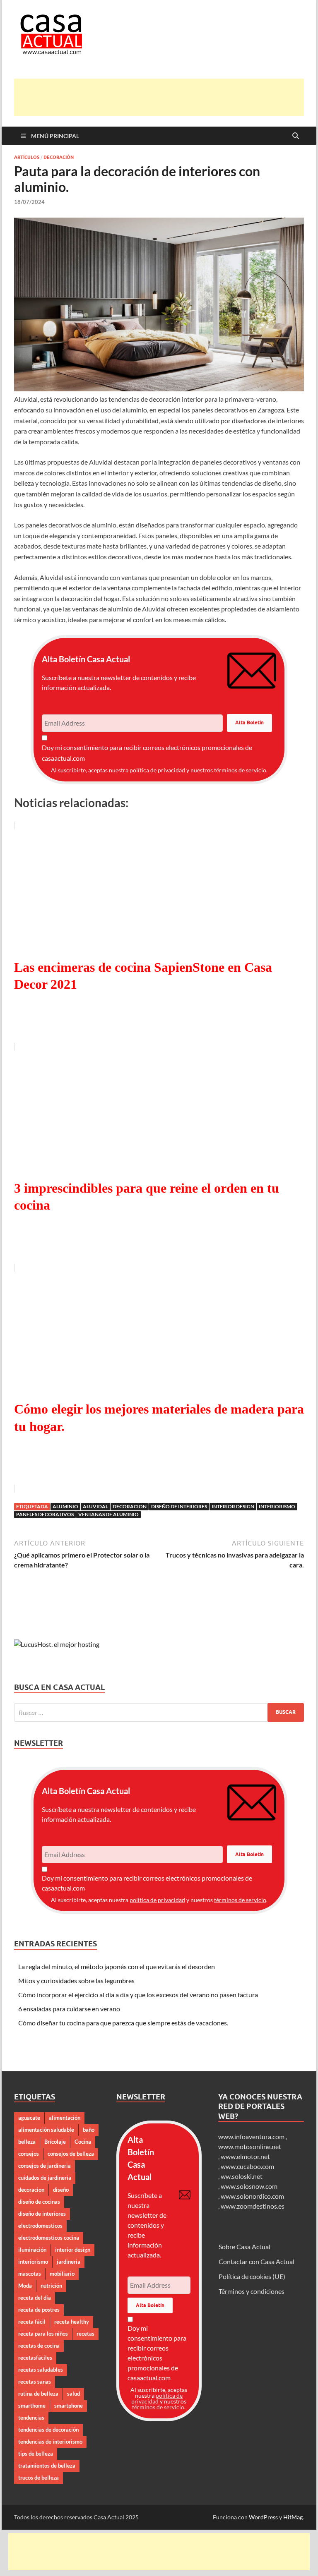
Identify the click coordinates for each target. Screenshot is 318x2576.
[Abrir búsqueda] (296, 136)
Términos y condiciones (252, 2291)
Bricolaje (55, 2142)
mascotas (30, 2274)
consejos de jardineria (45, 2166)
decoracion (130, 1506)
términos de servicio (240, 770)
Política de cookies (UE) (252, 2276)
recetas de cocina (39, 2346)
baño (89, 2130)
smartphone (69, 2406)
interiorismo (277, 1506)
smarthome (32, 2406)
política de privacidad (157, 770)
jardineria (69, 2262)
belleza (27, 2142)
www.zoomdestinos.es (253, 2206)
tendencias (31, 2418)
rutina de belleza (38, 2394)
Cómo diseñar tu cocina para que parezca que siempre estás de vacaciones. (123, 2023)
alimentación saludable (46, 2130)
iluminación (32, 2250)
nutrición (51, 2286)
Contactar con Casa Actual (257, 2261)
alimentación (65, 2118)
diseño (61, 2190)
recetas (86, 2334)
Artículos (27, 157)
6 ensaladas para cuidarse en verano (69, 2009)
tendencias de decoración (48, 2430)
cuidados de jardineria (45, 2178)
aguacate (29, 2118)
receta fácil (32, 2322)
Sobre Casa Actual (245, 2247)
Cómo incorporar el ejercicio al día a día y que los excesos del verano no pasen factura (138, 1995)
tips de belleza (36, 2454)
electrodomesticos (40, 2226)
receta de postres (39, 2310)
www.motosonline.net (250, 2146)
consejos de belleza (71, 2154)
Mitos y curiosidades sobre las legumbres (76, 1981)
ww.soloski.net (242, 2176)
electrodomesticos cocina (49, 2238)
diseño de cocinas (39, 2202)
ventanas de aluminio (108, 1514)
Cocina (83, 2142)
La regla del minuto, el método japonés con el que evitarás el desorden (117, 1966)
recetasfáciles (35, 2358)
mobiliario (62, 2274)
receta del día (35, 2298)
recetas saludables (41, 2370)
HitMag (293, 2517)
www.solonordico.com (252, 2196)
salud (73, 2394)
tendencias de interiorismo (50, 2442)
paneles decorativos (45, 1514)
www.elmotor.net (245, 2156)
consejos (29, 2154)
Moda (25, 2286)
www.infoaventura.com (252, 2136)
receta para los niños (43, 2334)
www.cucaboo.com (247, 2166)
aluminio (65, 1506)
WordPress (263, 2517)
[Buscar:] (159, 1712)
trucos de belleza (39, 2478)
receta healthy (72, 2322)
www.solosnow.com (249, 2186)
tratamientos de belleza (47, 2466)
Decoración (59, 157)
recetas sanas (35, 2382)
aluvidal (95, 1506)
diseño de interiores (179, 1506)
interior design (233, 1506)
